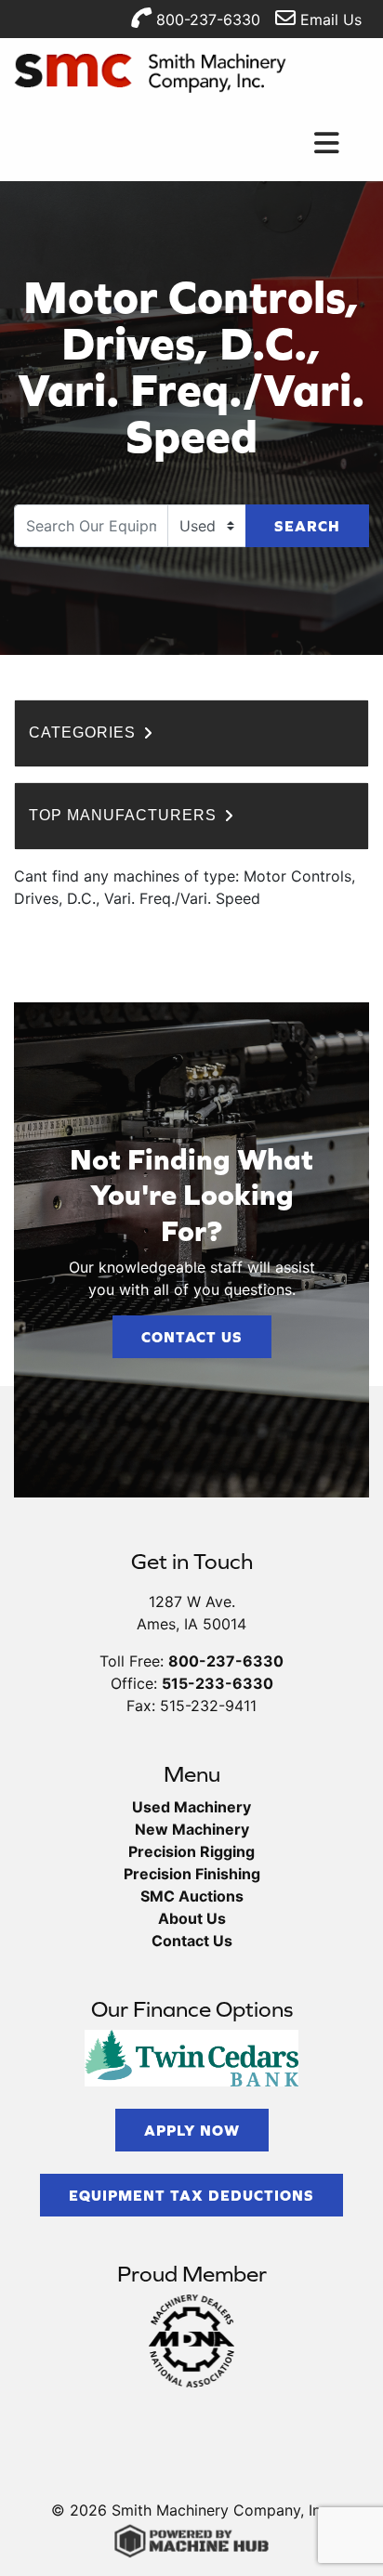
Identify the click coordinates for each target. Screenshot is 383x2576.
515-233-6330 (218, 1683)
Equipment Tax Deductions (191, 2195)
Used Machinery (191, 1807)
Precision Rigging (191, 1851)
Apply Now (192, 2130)
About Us (192, 1918)
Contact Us (192, 1337)
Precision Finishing (192, 1874)
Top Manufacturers (125, 815)
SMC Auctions (192, 1896)
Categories (85, 732)
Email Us (329, 20)
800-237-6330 (206, 20)
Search (307, 526)
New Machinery (192, 1829)
